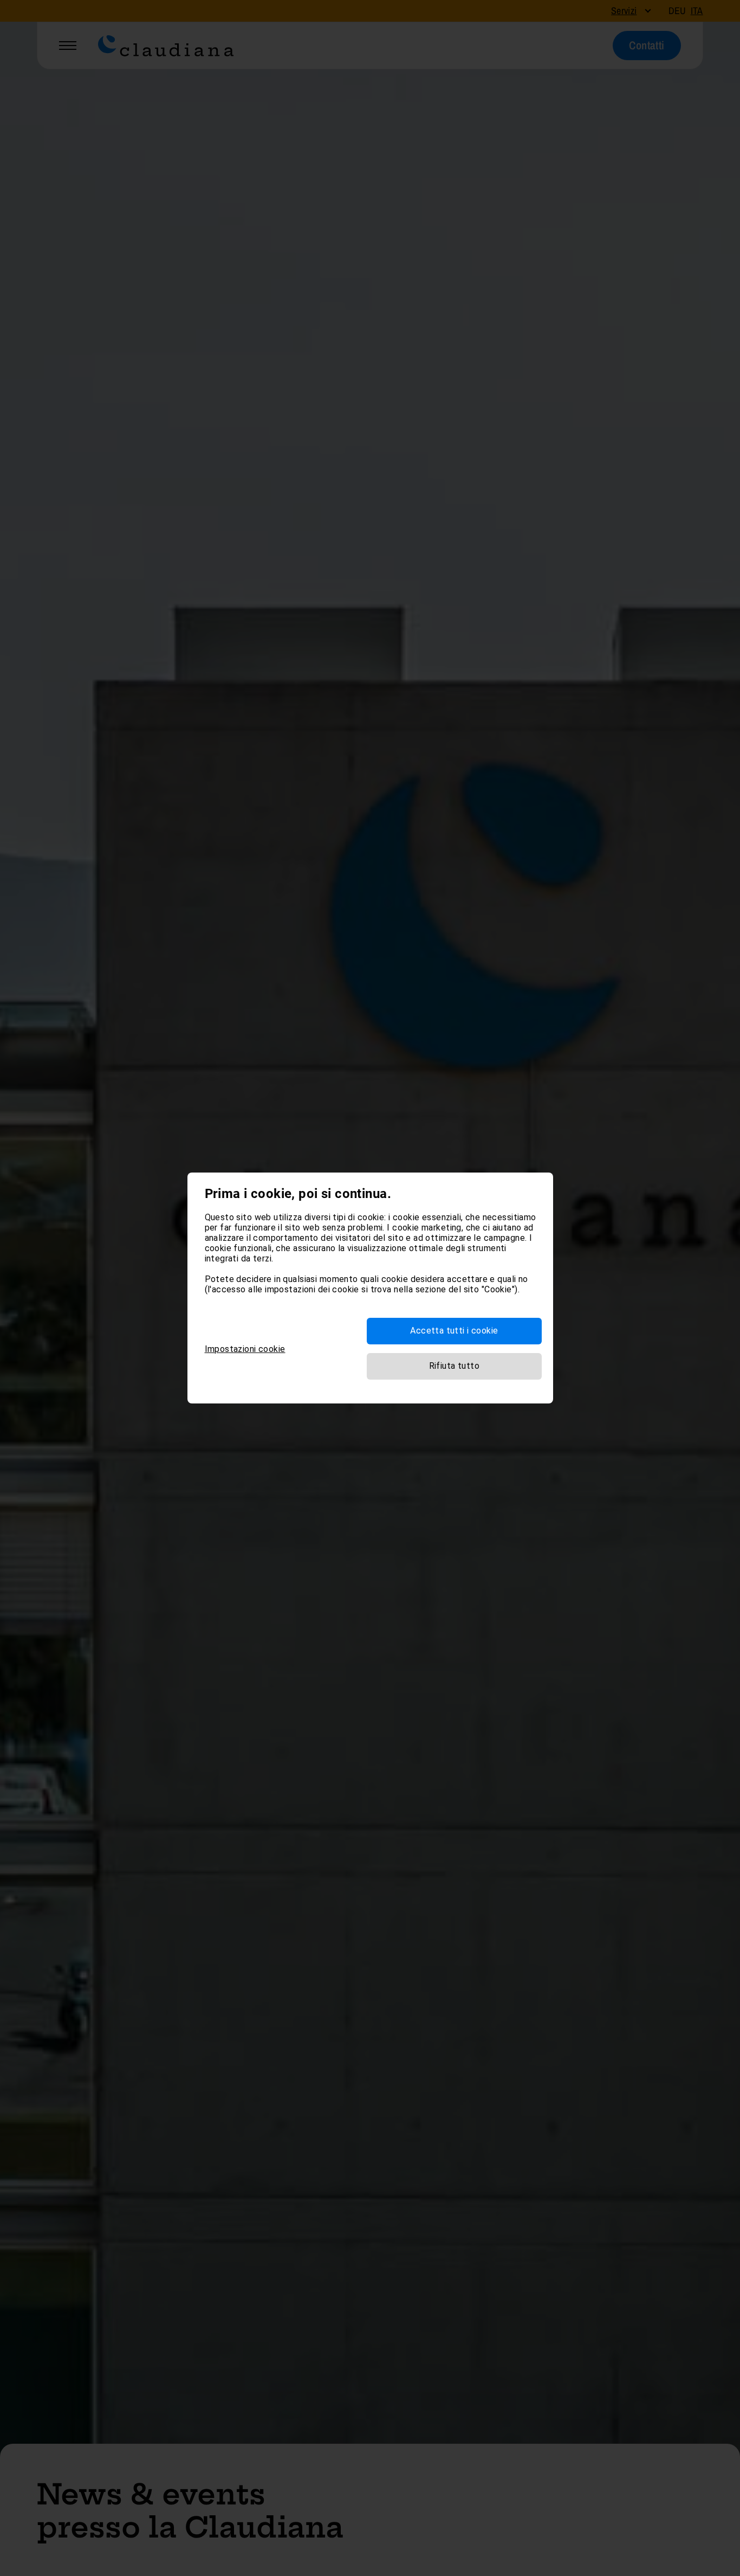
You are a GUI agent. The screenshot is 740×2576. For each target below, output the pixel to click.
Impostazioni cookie (245, 1349)
